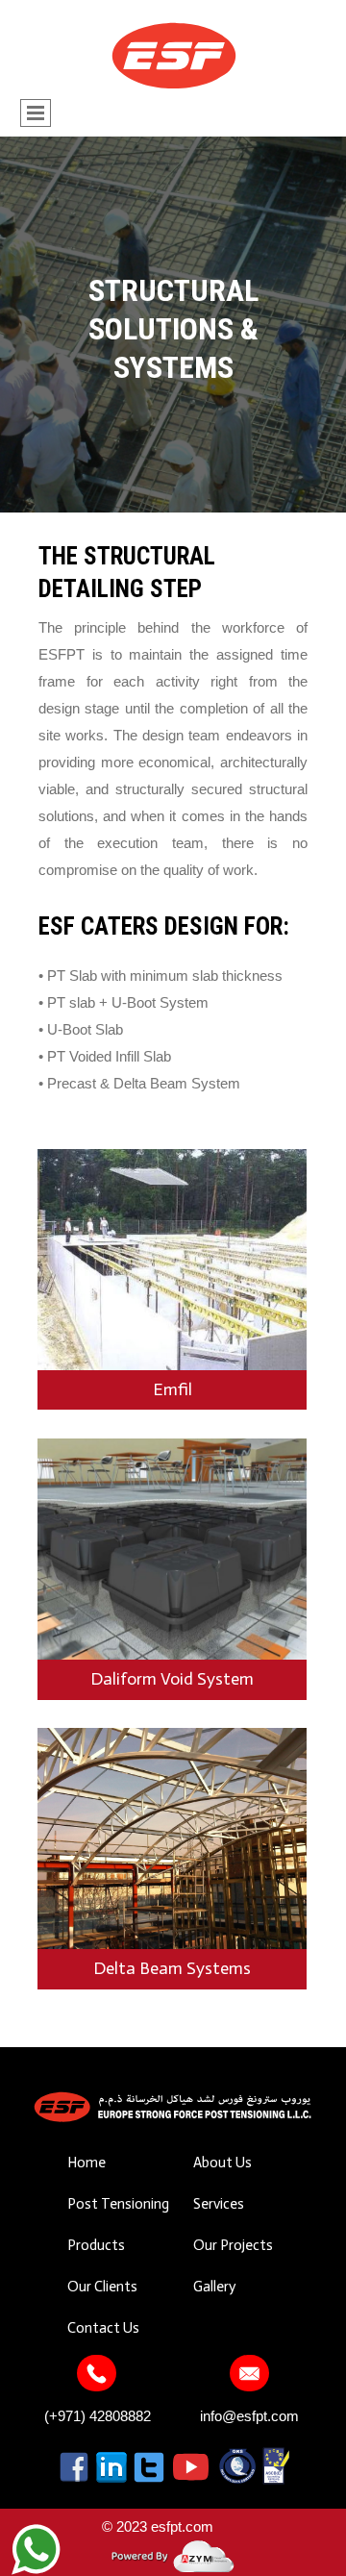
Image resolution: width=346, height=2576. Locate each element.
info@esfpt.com (249, 2416)
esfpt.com (182, 2526)
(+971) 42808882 (98, 2416)
